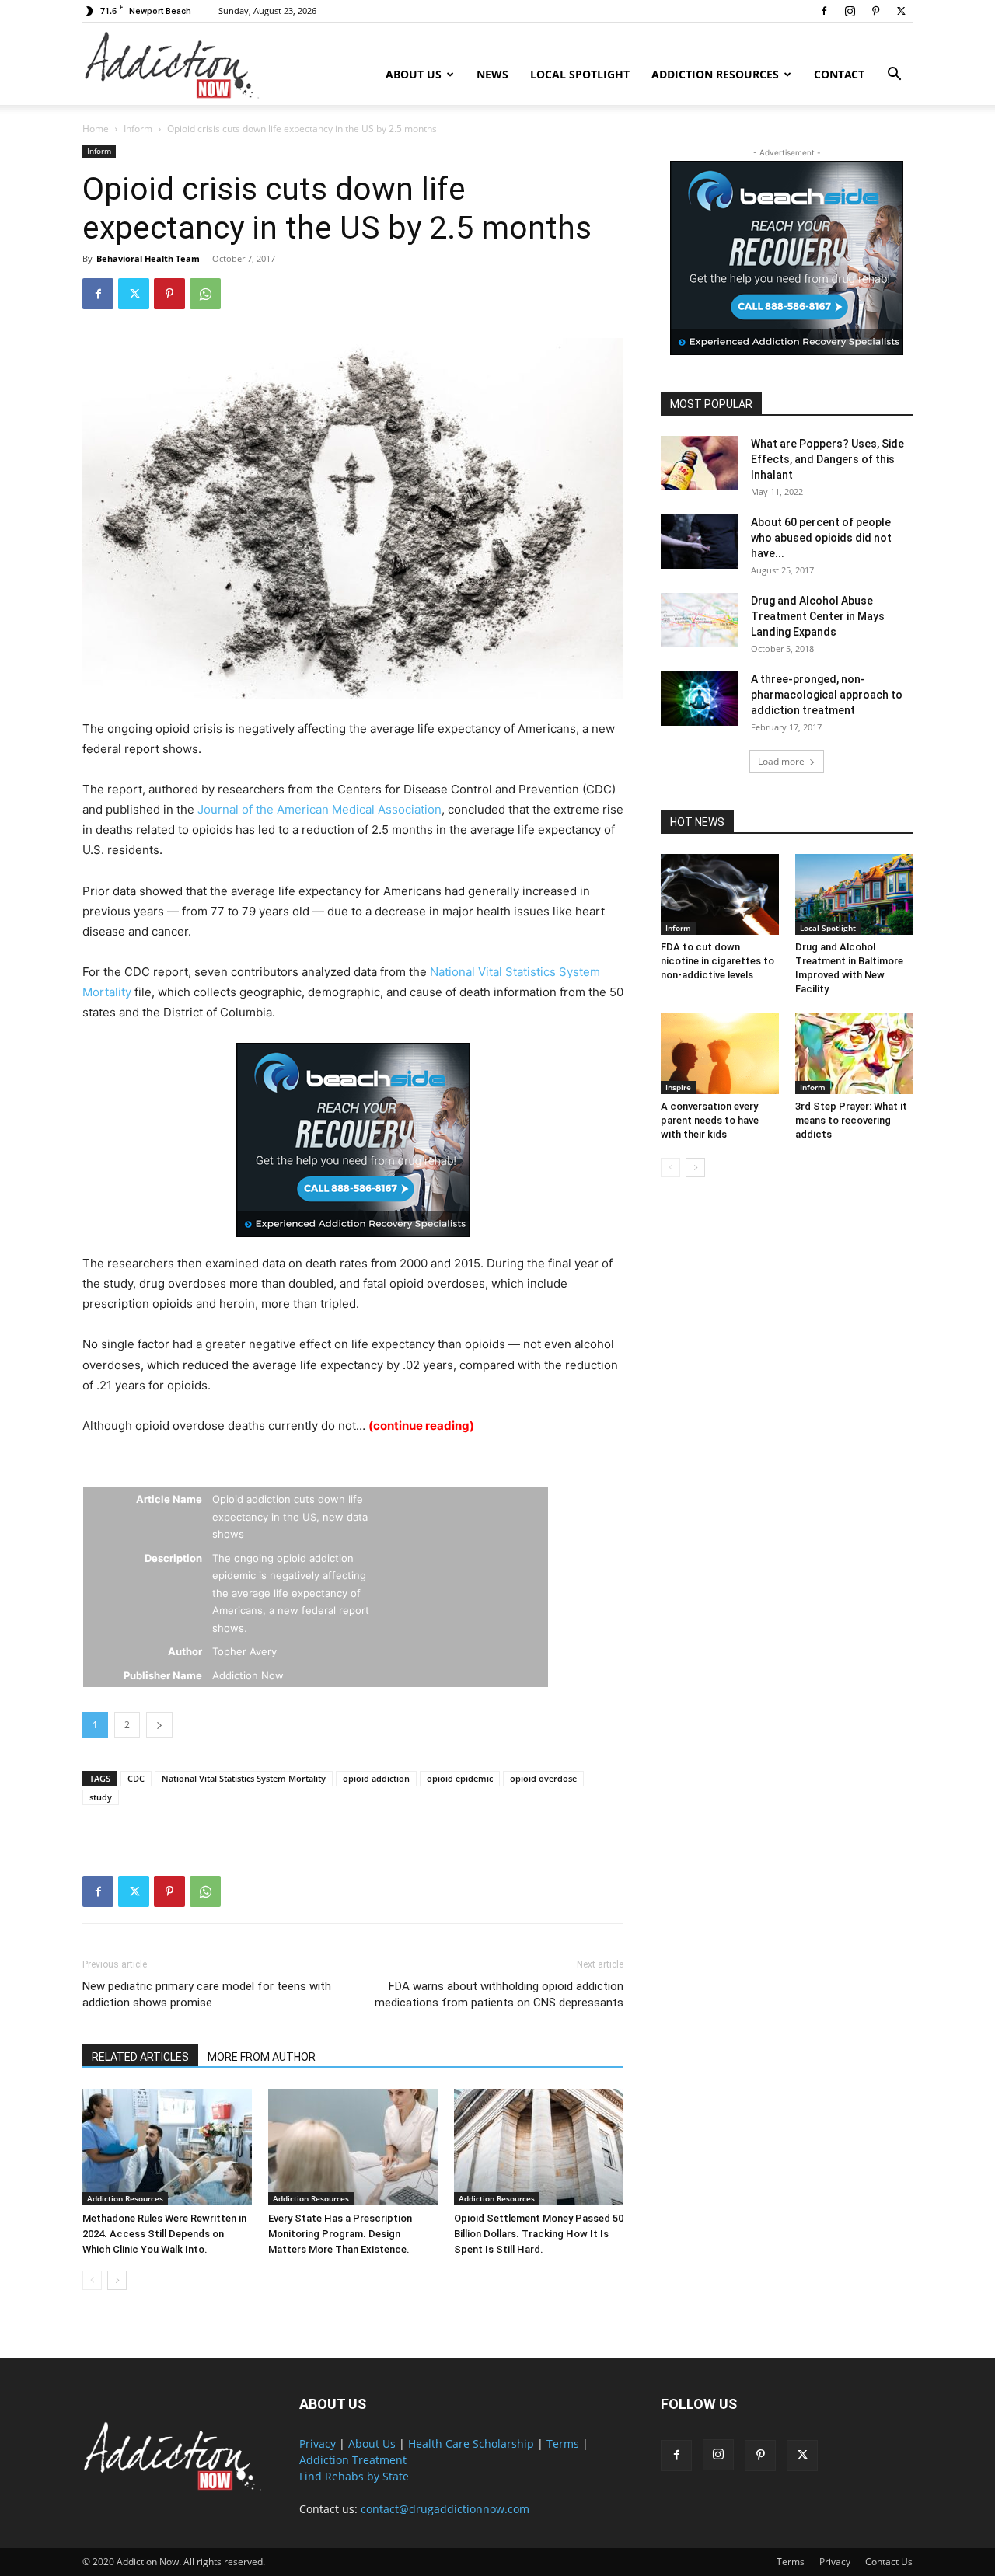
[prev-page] (92, 2280)
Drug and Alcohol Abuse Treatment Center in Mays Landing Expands (818, 616)
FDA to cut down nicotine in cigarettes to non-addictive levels (717, 961)
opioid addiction (376, 1778)
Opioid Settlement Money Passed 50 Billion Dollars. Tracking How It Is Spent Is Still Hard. (539, 2234)
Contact (839, 74)
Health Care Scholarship (471, 2444)
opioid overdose (543, 1778)
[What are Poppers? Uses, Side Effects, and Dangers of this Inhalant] (700, 463)
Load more (781, 761)
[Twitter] (901, 11)
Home (96, 129)
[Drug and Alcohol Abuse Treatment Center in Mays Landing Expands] (700, 620)
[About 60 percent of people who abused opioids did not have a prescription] (700, 542)
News (492, 74)
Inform (138, 129)
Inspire (678, 1087)
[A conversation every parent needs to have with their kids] (720, 1054)
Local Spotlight (580, 74)
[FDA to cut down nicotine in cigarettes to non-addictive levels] (720, 894)
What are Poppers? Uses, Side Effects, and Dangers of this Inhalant (827, 459)
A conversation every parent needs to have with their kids (710, 1120)
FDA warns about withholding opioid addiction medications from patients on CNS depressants (499, 1994)
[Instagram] (850, 11)
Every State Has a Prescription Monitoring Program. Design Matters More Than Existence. (340, 2234)
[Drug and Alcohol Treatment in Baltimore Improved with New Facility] (854, 894)
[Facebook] (824, 11)
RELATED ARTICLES (140, 2057)
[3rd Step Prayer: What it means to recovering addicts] (854, 1054)
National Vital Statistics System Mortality (244, 1778)
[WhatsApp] (205, 294)
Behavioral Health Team (148, 258)
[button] (894, 76)
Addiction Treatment (353, 2460)
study (101, 1797)
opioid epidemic (460, 1778)
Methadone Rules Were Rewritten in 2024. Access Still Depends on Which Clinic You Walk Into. (164, 2234)
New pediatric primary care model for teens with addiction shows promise (207, 1994)
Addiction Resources (715, 74)
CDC (136, 1778)
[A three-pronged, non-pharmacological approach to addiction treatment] (700, 699)
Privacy (318, 2444)
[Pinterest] (875, 11)
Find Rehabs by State (354, 2476)
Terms (563, 2444)
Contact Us (889, 2562)
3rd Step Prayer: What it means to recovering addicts (851, 1120)
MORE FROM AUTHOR (262, 2057)
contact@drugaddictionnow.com (445, 2509)
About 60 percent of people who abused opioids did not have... (821, 538)
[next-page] (117, 2280)
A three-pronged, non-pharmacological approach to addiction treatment (827, 695)
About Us (414, 74)
